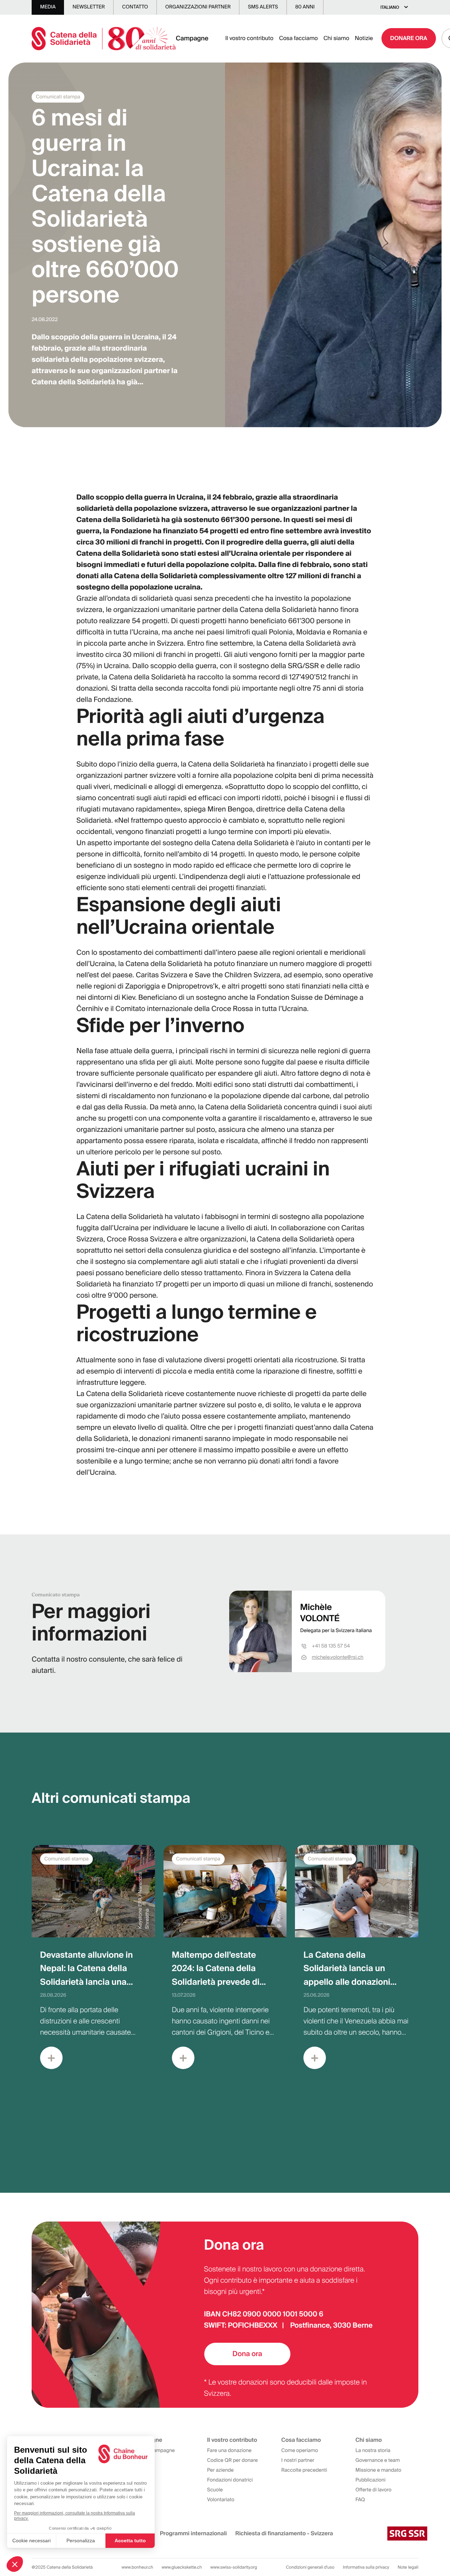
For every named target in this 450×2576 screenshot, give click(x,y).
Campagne (192, 38)
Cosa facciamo (298, 38)
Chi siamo (336, 38)
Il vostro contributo (249, 38)
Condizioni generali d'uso (310, 2567)
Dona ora (247, 2354)
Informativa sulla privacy (366, 2567)
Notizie (364, 38)
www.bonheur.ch (137, 2567)
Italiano (390, 7)
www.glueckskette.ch (182, 2567)
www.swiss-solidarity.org (234, 2567)
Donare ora (409, 38)
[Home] (104, 38)
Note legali (408, 2567)
